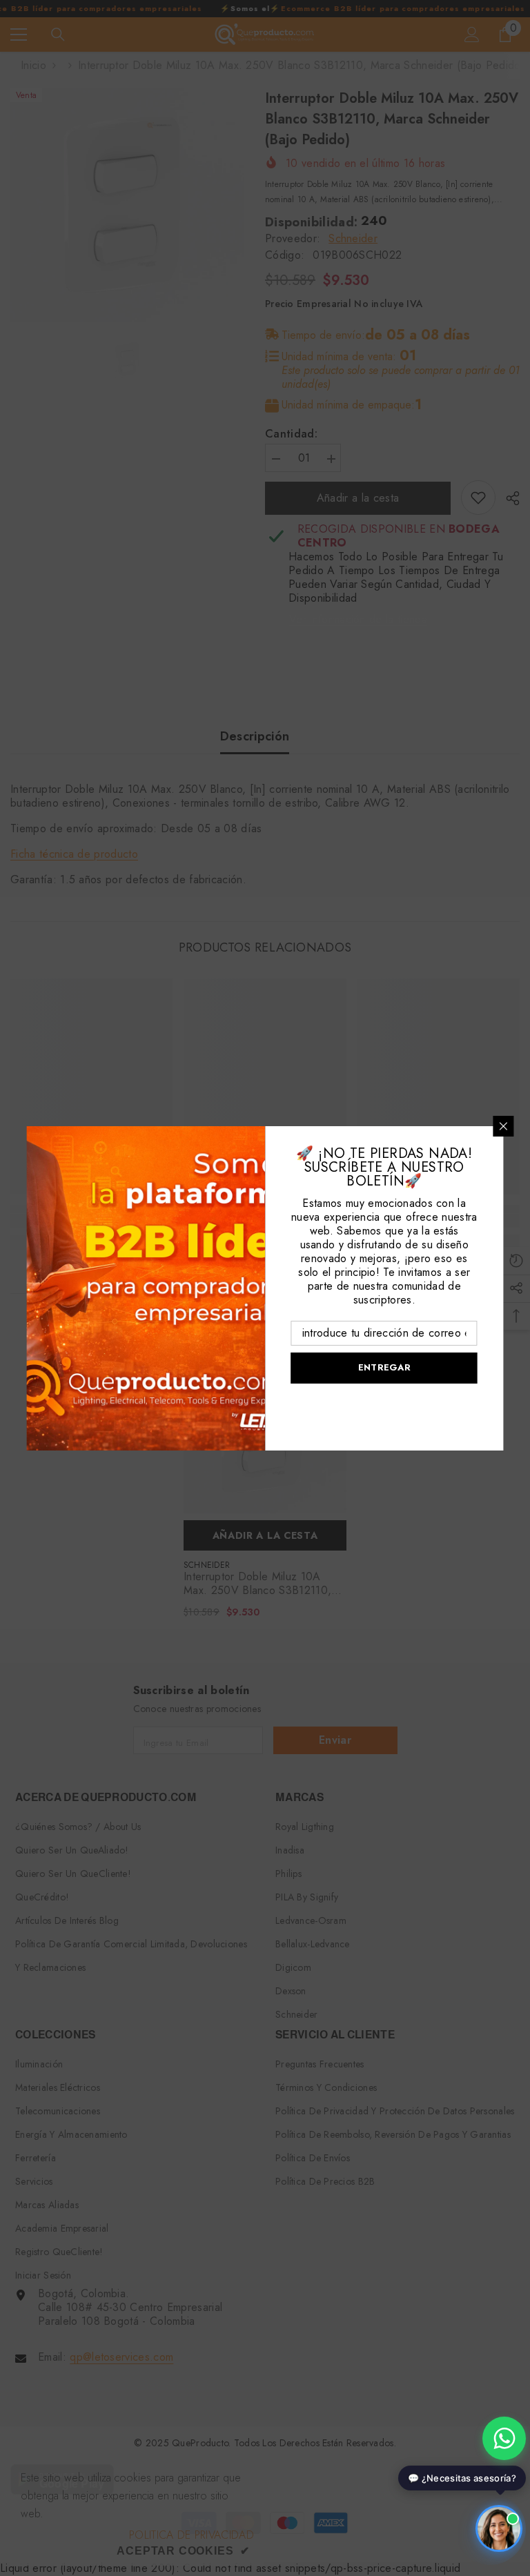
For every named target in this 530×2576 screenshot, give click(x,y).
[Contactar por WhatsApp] (504, 2438)
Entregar (384, 1367)
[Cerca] (504, 1126)
